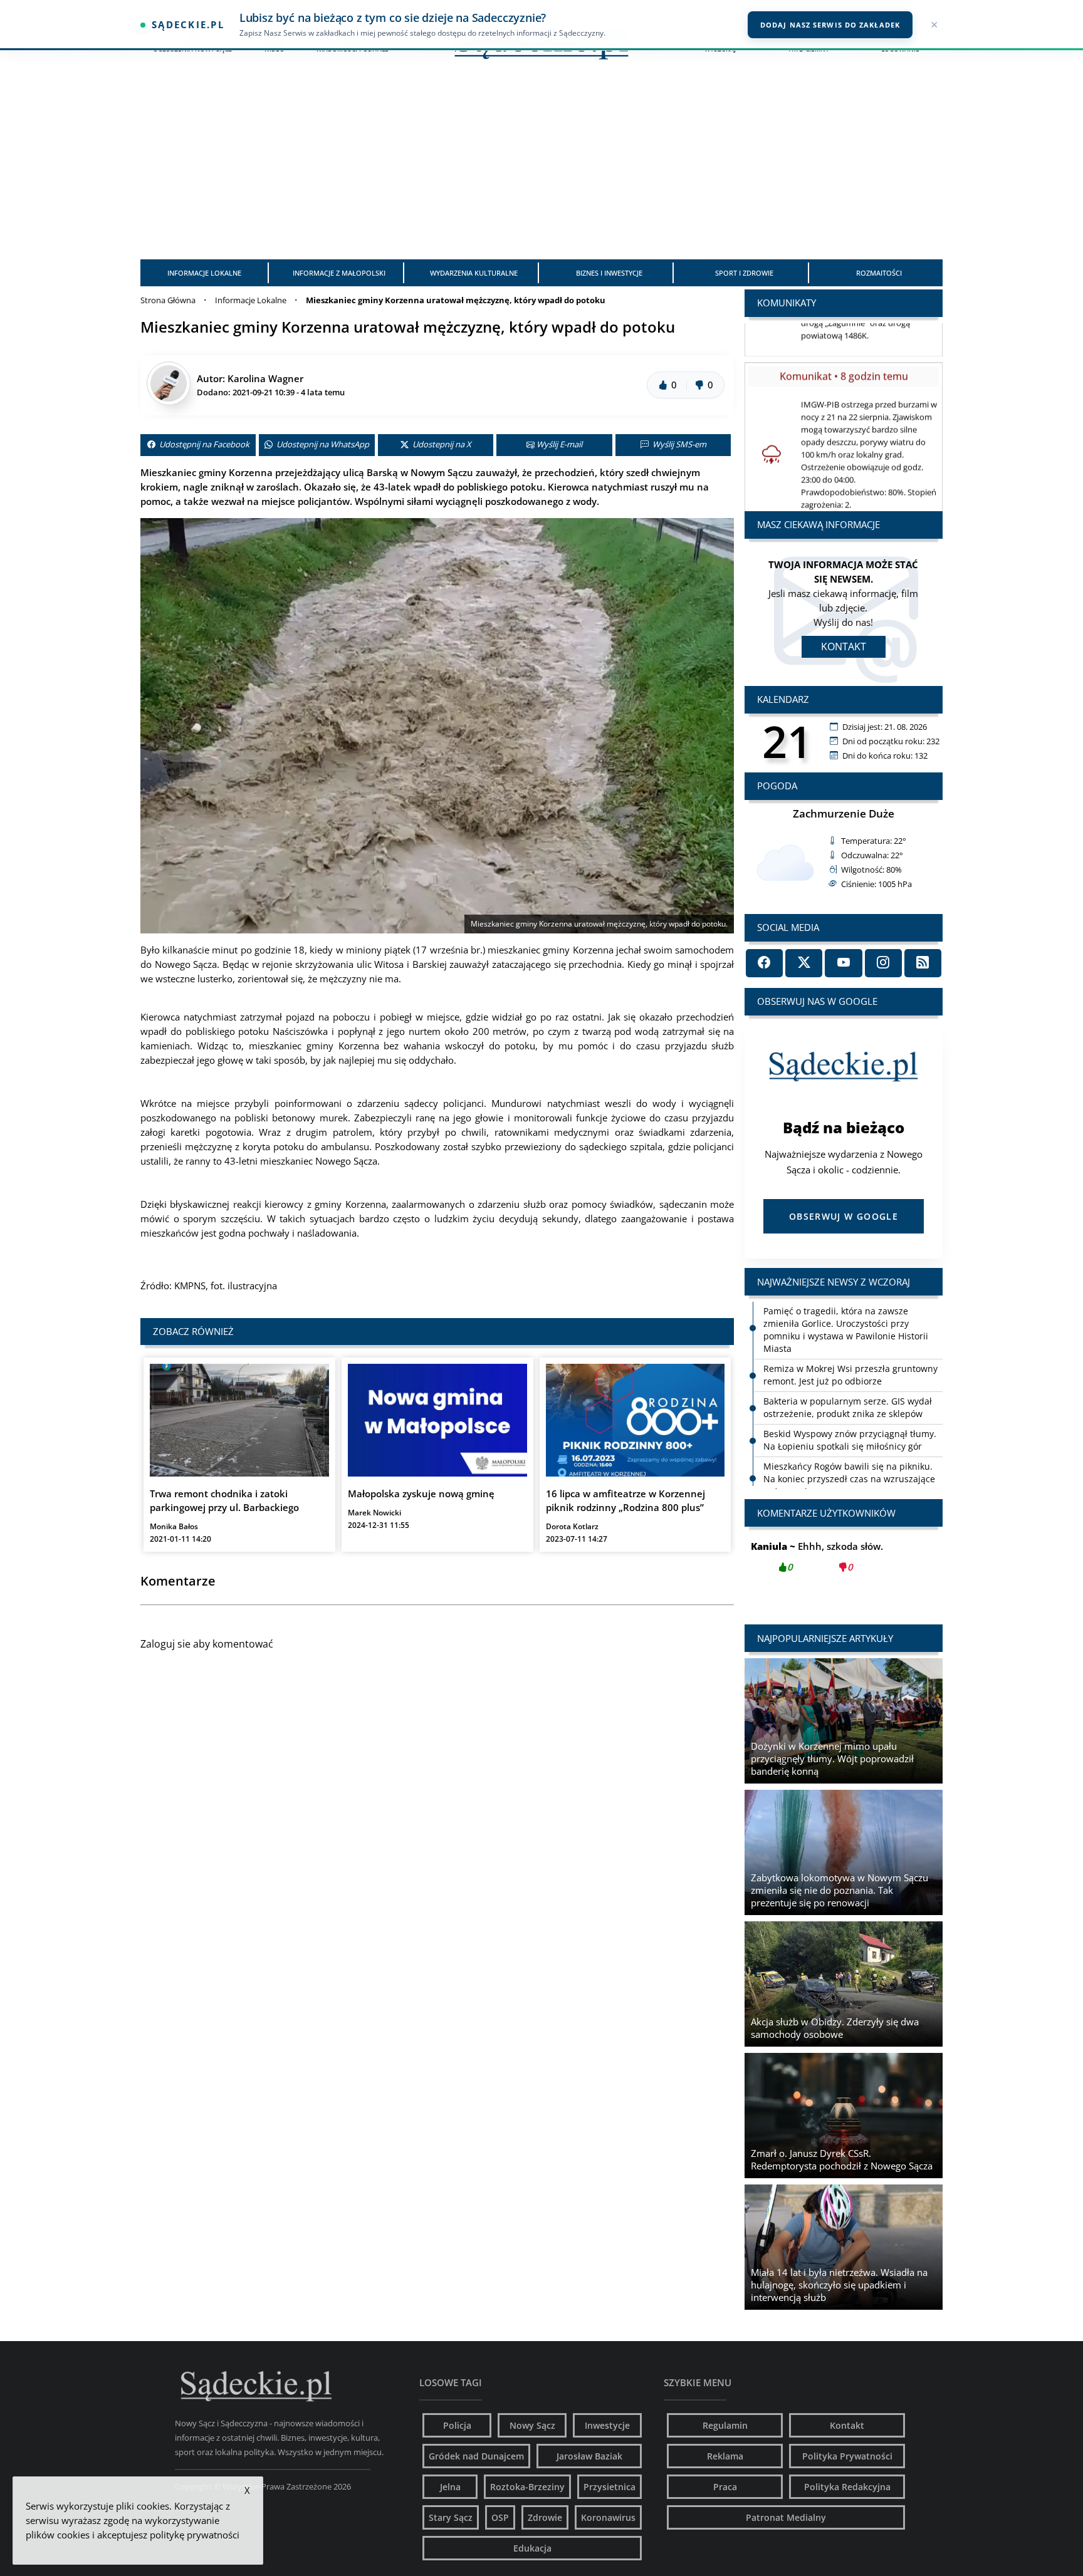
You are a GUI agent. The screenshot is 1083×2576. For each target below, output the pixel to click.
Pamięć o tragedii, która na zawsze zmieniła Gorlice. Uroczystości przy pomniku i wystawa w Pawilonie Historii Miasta (846, 1330)
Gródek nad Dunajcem (476, 2456)
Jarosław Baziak (589, 2456)
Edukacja (532, 2548)
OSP (500, 2517)
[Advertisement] (541, 165)
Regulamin (725, 2425)
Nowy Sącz (532, 2425)
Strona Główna (168, 300)
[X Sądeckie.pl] (804, 963)
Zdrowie (545, 2517)
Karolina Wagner (265, 378)
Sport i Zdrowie (744, 273)
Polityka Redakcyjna (847, 2487)
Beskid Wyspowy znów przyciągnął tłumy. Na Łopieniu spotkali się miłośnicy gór (850, 1440)
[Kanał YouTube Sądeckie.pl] (843, 963)
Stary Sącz (451, 2517)
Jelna (450, 2487)
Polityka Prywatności (847, 2456)
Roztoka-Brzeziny (527, 2487)
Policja (457, 2425)
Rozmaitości (879, 273)
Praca (725, 2487)
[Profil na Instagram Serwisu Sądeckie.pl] (883, 963)
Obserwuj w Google (844, 1216)
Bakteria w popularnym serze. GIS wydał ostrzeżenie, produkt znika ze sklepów (848, 1407)
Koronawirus (608, 2517)
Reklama (725, 2456)
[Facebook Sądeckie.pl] (764, 963)
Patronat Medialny (786, 2517)
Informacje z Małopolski (339, 273)
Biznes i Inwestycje (609, 273)
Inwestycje (607, 2425)
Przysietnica (610, 2487)
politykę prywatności (195, 2535)
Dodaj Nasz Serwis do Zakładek (830, 25)
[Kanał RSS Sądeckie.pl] (923, 963)
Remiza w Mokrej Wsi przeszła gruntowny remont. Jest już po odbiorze (850, 1375)
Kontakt (844, 647)
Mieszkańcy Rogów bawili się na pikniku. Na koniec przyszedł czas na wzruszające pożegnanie (849, 1479)
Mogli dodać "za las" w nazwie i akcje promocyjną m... (844, 1564)
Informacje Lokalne (204, 273)
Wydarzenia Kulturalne (474, 273)
